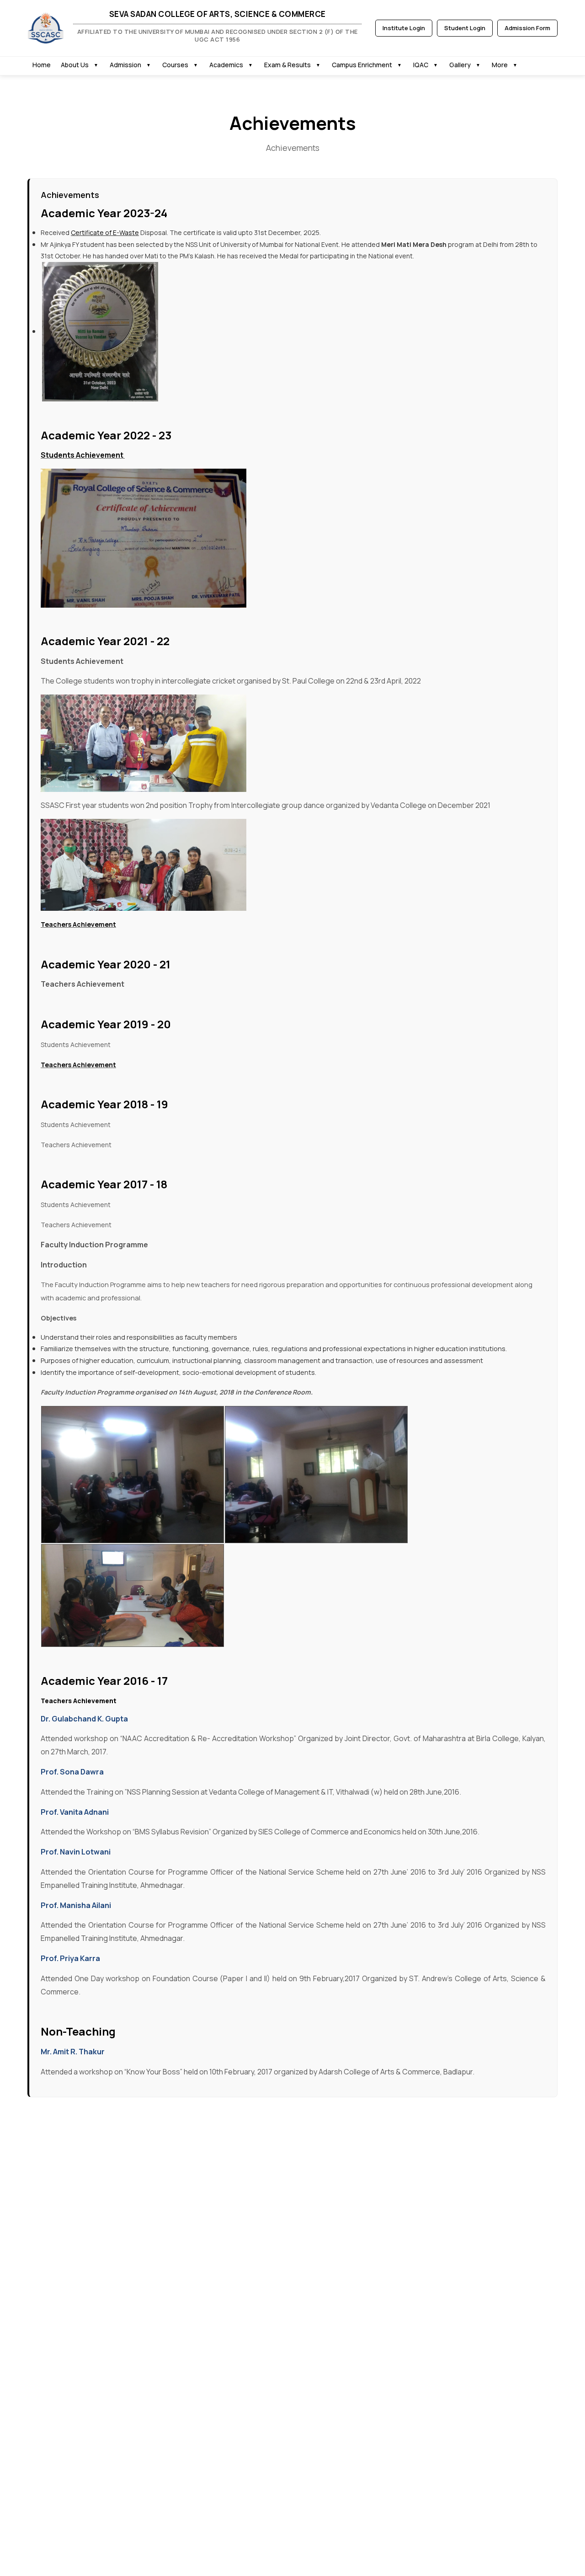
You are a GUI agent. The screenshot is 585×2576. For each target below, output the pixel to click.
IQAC (421, 65)
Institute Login (404, 28)
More (500, 65)
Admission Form (527, 28)
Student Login (465, 28)
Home (42, 65)
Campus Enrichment (362, 65)
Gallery (460, 65)
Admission (125, 65)
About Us (75, 65)
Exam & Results (287, 65)
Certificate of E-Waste (105, 232)
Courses (175, 65)
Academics (226, 65)
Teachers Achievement (78, 924)
